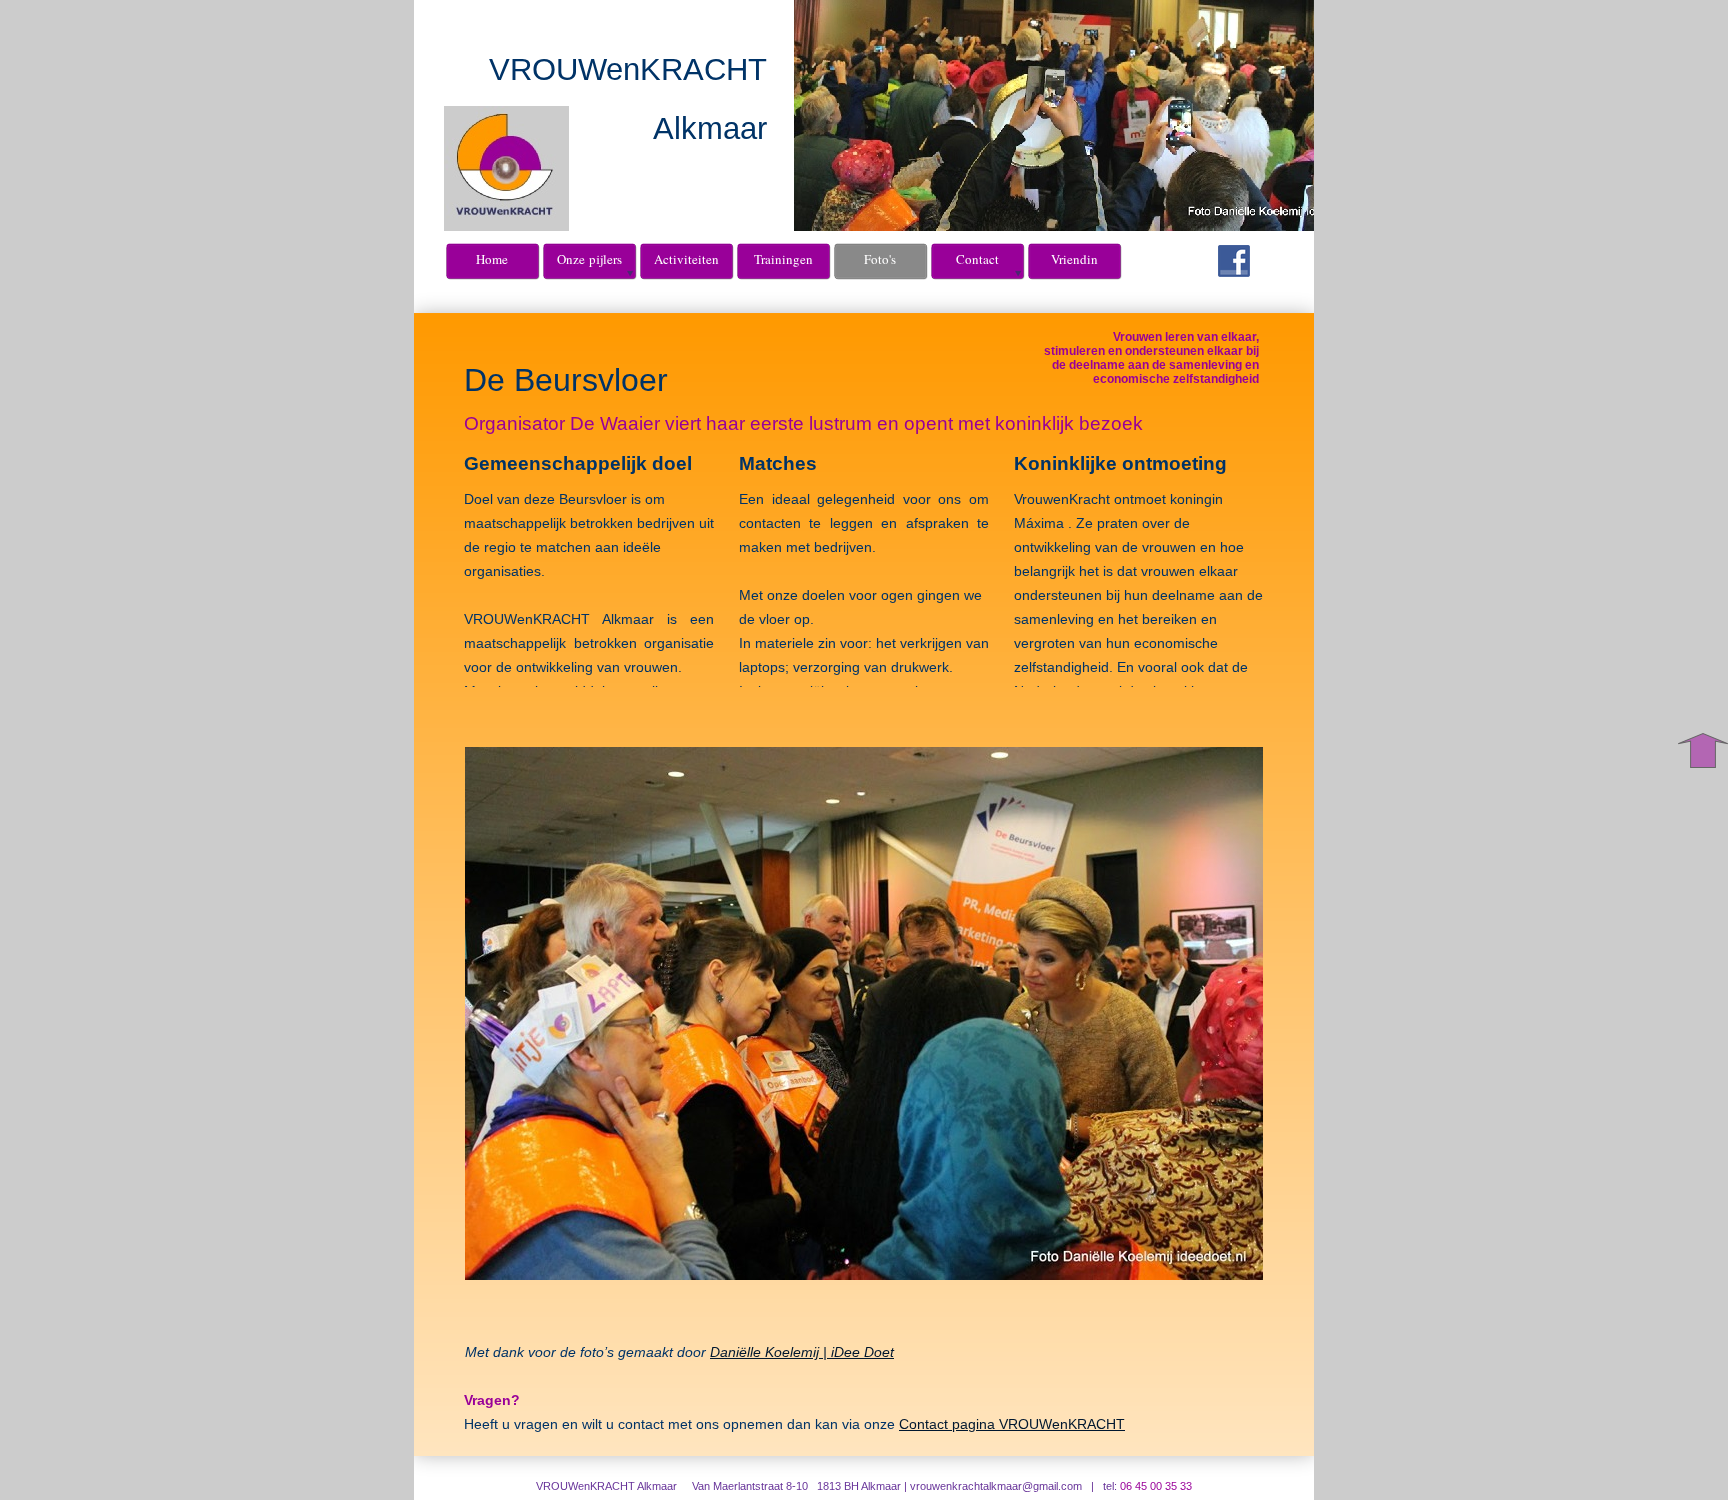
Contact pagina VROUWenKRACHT (1012, 1424)
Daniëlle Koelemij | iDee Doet (802, 1352)
